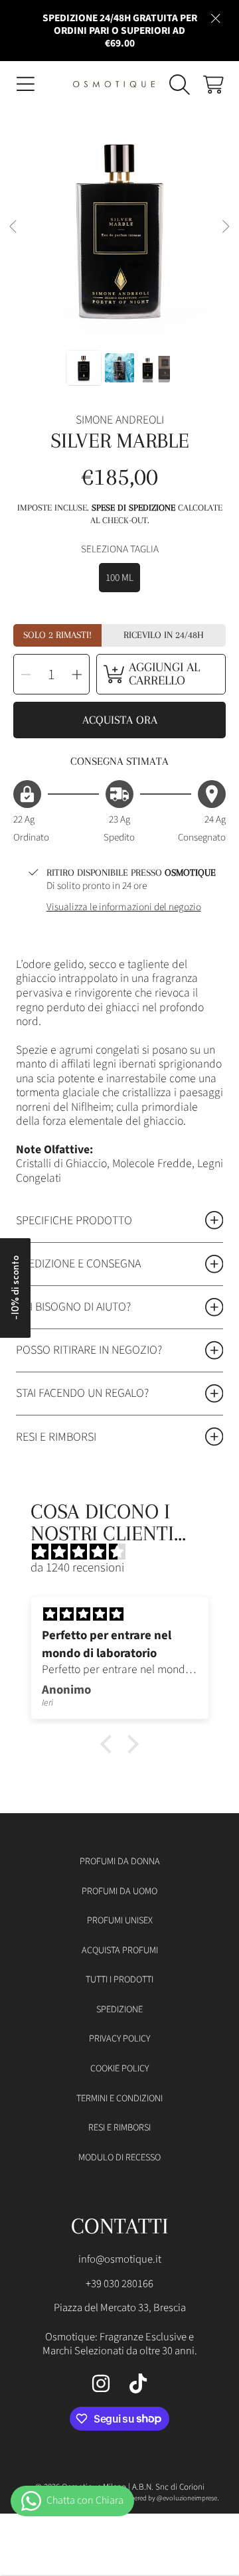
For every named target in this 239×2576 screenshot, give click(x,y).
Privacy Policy (119, 2039)
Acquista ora (120, 720)
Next (225, 227)
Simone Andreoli (120, 420)
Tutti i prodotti (119, 1979)
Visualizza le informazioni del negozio (124, 907)
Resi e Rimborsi (119, 2128)
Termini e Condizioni (119, 2098)
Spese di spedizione (133, 508)
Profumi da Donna (120, 1861)
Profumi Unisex (120, 1920)
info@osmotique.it (120, 2259)
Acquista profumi (120, 1950)
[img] (126, 1552)
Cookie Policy (119, 2068)
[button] (25, 84)
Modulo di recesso (119, 2157)
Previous (14, 227)
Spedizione (119, 2009)
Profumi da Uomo (119, 1891)
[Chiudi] (216, 18)
